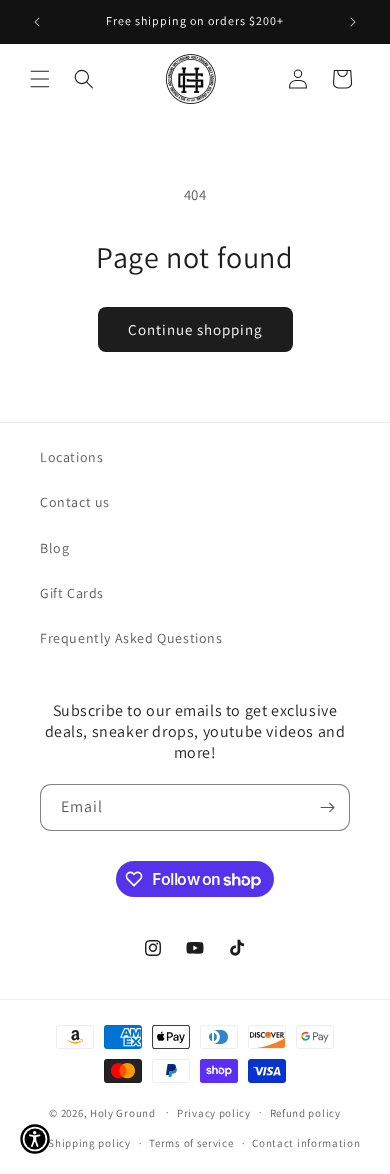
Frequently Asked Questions (131, 638)
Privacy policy (214, 1113)
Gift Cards (72, 593)
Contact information (306, 1143)
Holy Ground (124, 1112)
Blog (54, 548)
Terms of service (191, 1143)
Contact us (75, 502)
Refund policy (305, 1113)
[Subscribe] (327, 807)
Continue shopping (195, 329)
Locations (71, 457)
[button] (40, 79)
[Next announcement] (353, 22)
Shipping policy (89, 1143)
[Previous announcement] (37, 22)
